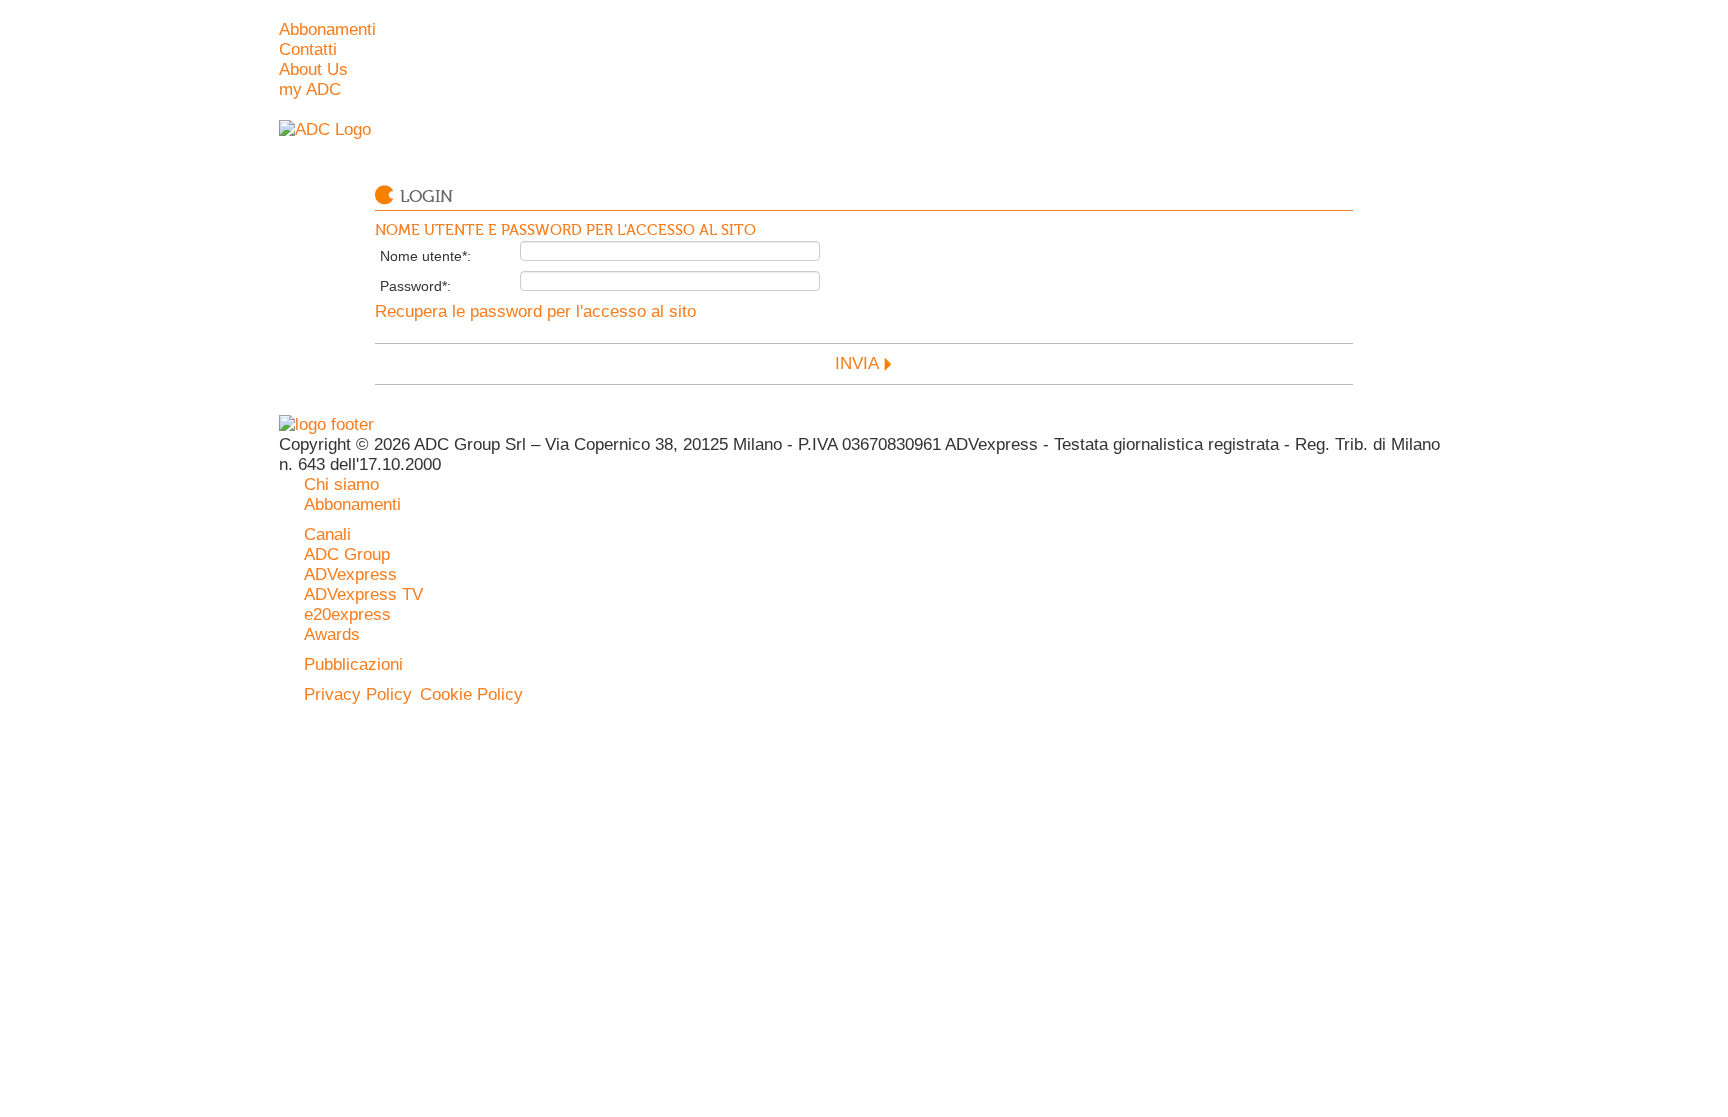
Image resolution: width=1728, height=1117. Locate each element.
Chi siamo (341, 484)
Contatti (308, 49)
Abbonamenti (327, 29)
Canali (327, 534)
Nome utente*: (425, 256)
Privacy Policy (358, 694)
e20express (347, 614)
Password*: (415, 286)
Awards (332, 634)
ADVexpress (350, 574)
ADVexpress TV (363, 594)
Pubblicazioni (353, 664)
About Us (313, 69)
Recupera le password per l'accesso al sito (535, 311)
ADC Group (347, 554)
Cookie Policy (471, 694)
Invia (857, 363)
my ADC (310, 89)
